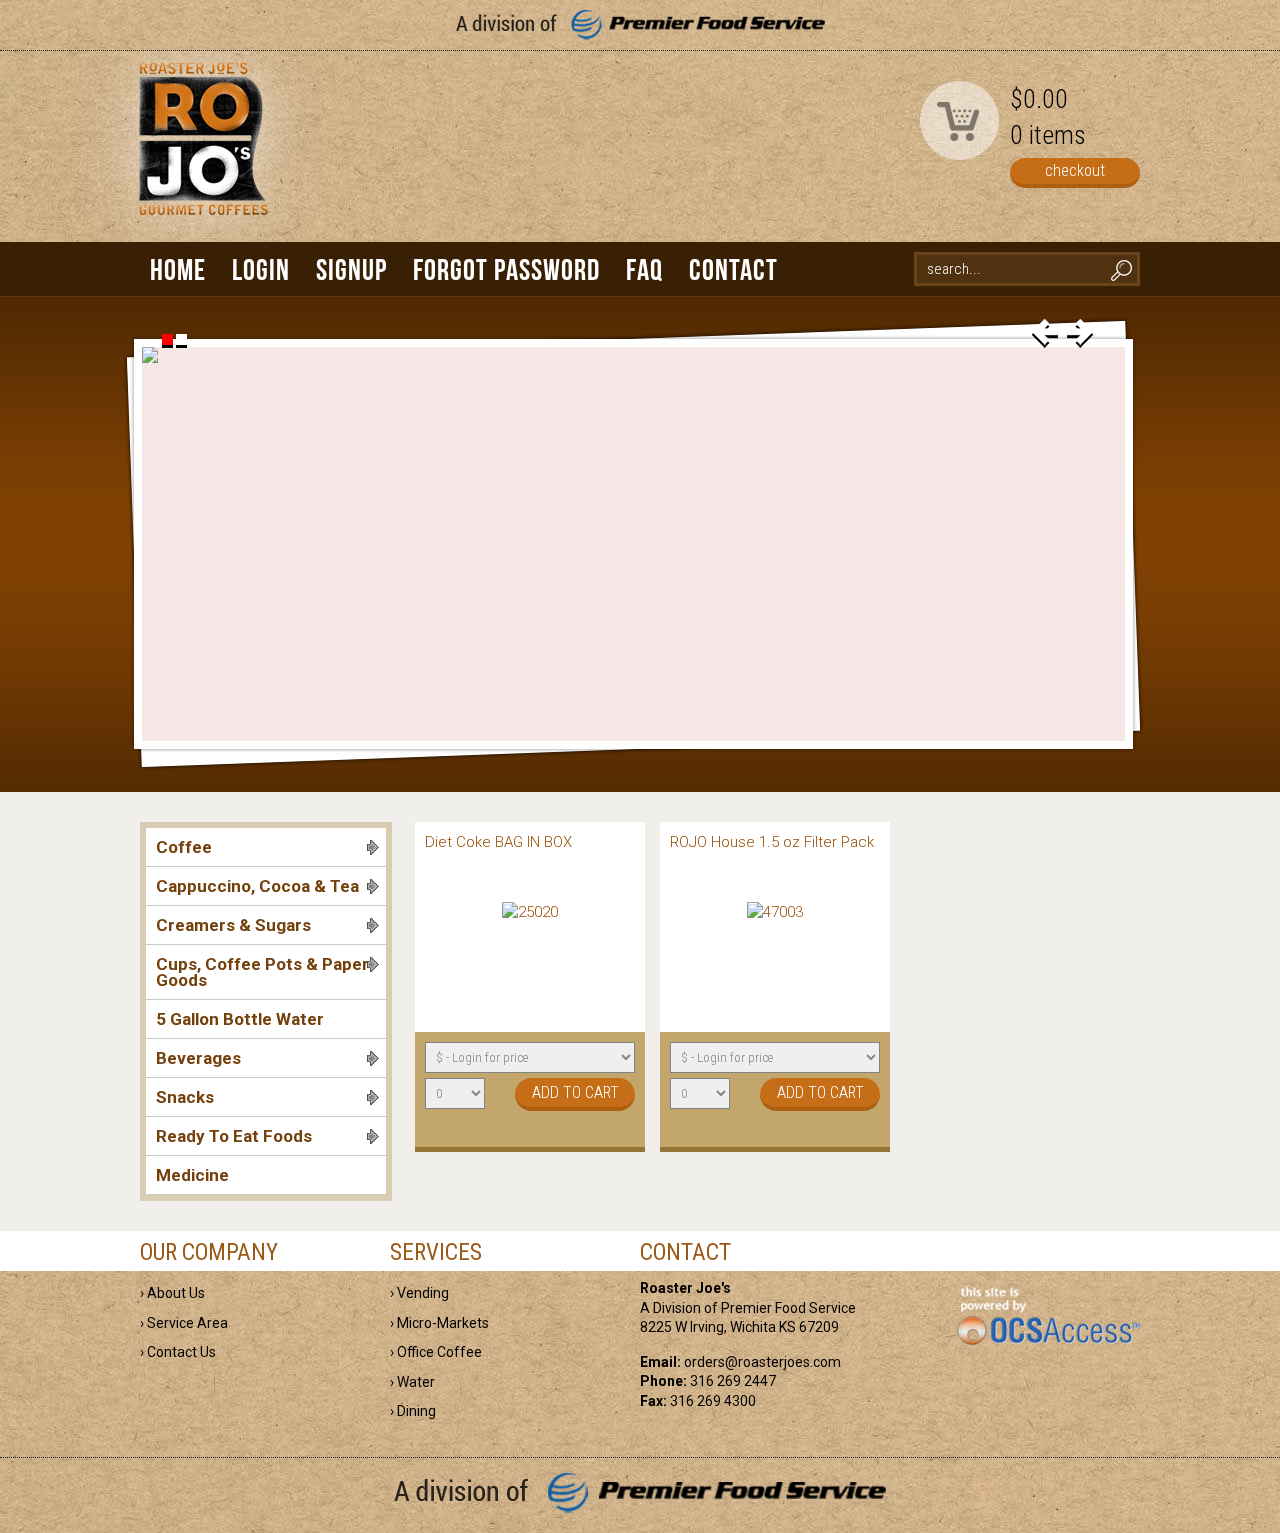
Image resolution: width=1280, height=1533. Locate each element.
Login (261, 269)
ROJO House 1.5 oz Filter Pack (772, 842)
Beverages (198, 1058)
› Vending (419, 1293)
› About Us (172, 1293)
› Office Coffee (436, 1352)
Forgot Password (506, 269)
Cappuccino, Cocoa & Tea (257, 886)
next (1080, 333)
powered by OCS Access (1047, 1317)
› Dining (413, 1411)
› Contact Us (178, 1352)
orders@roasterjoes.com (762, 1362)
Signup (351, 269)
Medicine (192, 1175)
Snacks (185, 1097)
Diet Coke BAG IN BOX (498, 842)
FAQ (644, 269)
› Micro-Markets (439, 1323)
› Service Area (184, 1323)
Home (178, 269)
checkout (1075, 170)
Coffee (184, 847)
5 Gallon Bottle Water (240, 1019)
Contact (733, 269)
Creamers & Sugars (233, 925)
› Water (412, 1382)
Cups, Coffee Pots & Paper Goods (262, 972)
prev (1045, 333)
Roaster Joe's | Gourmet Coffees (200, 156)
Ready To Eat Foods (234, 1136)
